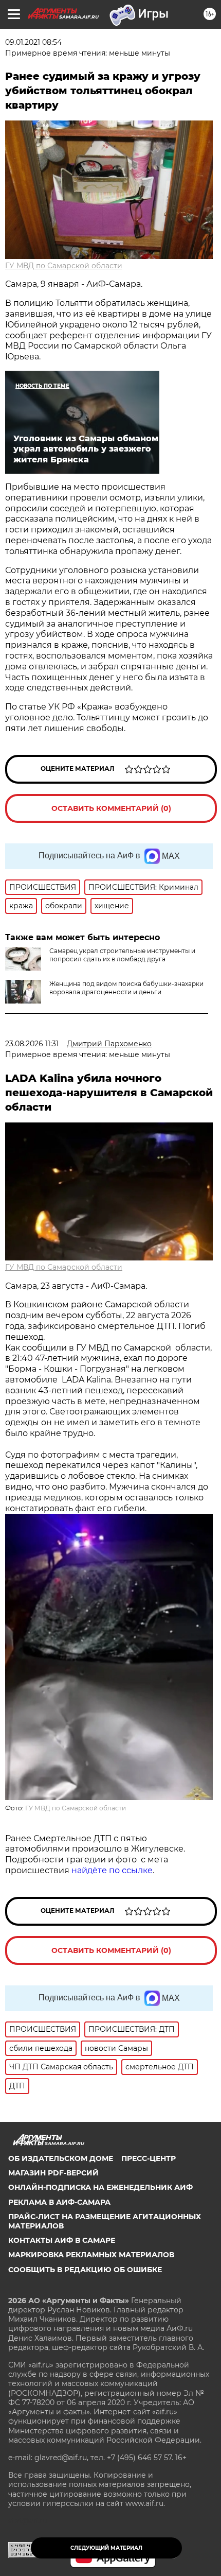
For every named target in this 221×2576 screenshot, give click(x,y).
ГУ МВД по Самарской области (64, 266)
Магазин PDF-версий (53, 2173)
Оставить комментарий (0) (111, 808)
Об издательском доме (61, 2158)
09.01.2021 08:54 (33, 42)
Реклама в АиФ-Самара (59, 2202)
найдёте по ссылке (112, 1870)
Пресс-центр (149, 2158)
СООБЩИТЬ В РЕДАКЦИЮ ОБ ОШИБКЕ (85, 2270)
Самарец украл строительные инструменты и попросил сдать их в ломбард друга (122, 955)
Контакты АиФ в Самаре (62, 2240)
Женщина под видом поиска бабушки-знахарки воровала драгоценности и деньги (126, 988)
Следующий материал (106, 2548)
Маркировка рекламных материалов (91, 2255)
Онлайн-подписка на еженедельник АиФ (100, 2187)
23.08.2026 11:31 (32, 1044)
